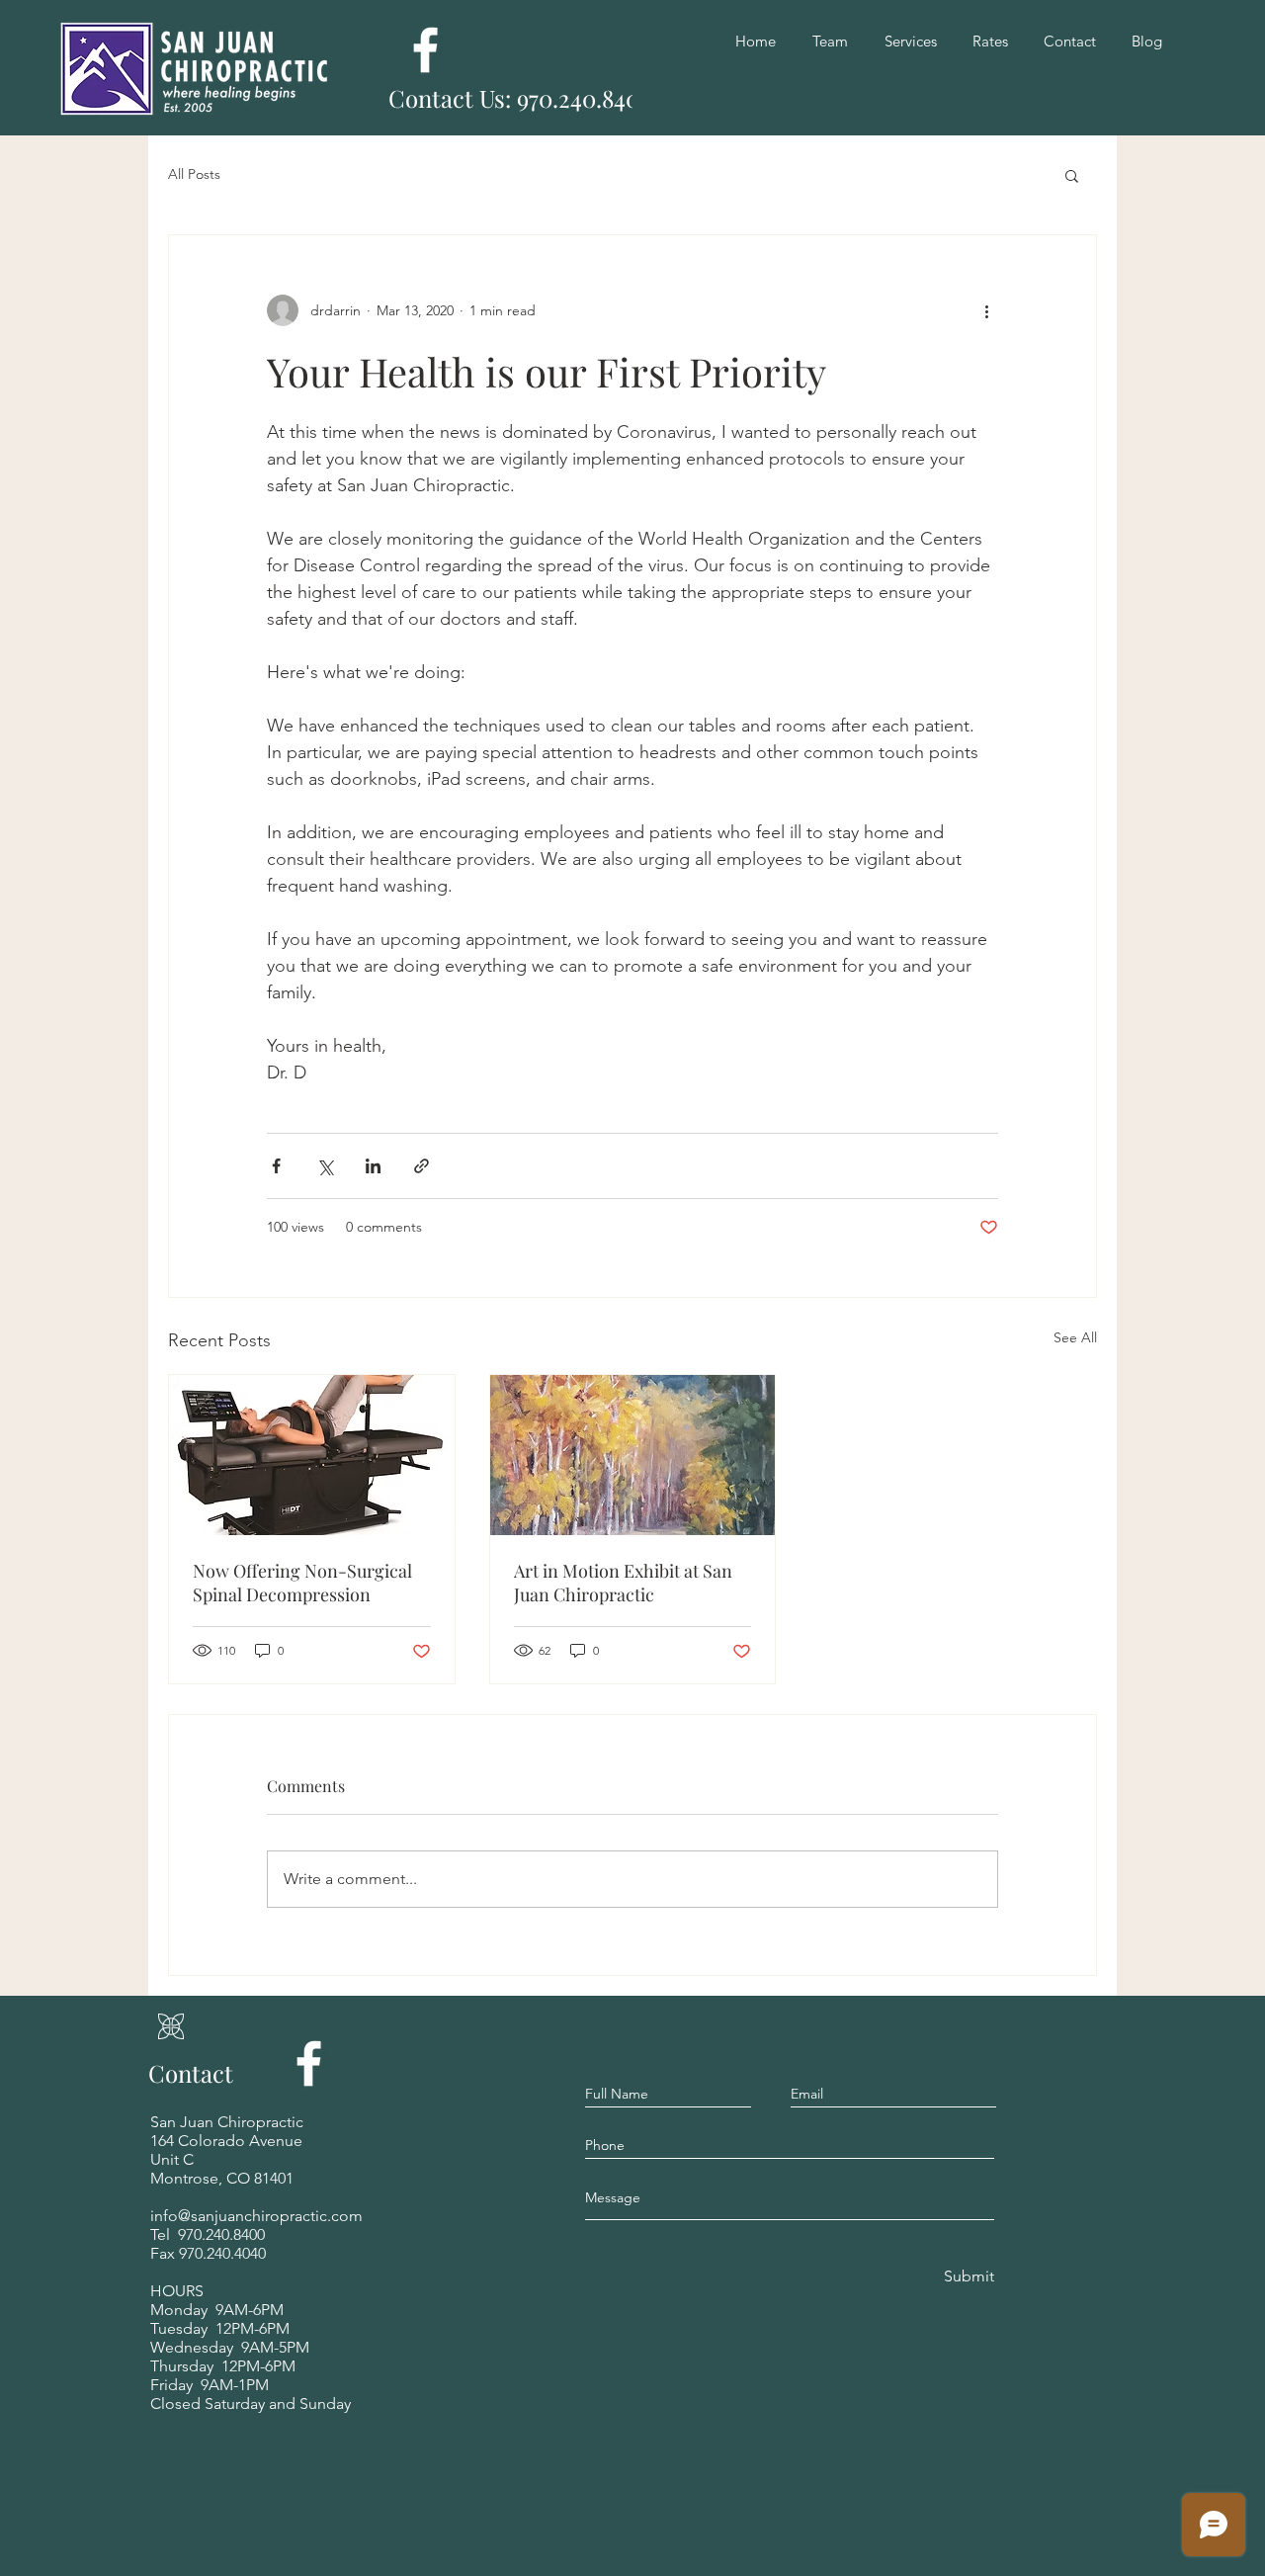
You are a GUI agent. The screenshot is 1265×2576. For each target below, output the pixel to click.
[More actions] (986, 310)
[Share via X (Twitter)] (325, 1166)
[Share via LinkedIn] (373, 1166)
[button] (1072, 175)
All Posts (194, 174)
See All (1075, 1337)
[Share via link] (422, 1166)
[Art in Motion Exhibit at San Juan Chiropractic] (633, 1455)
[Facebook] (425, 50)
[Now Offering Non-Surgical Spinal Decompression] (312, 1455)
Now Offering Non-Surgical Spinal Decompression (302, 1583)
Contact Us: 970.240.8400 (521, 98)
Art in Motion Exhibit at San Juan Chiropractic (623, 1583)
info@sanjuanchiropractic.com (256, 2216)
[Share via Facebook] (276, 1166)
